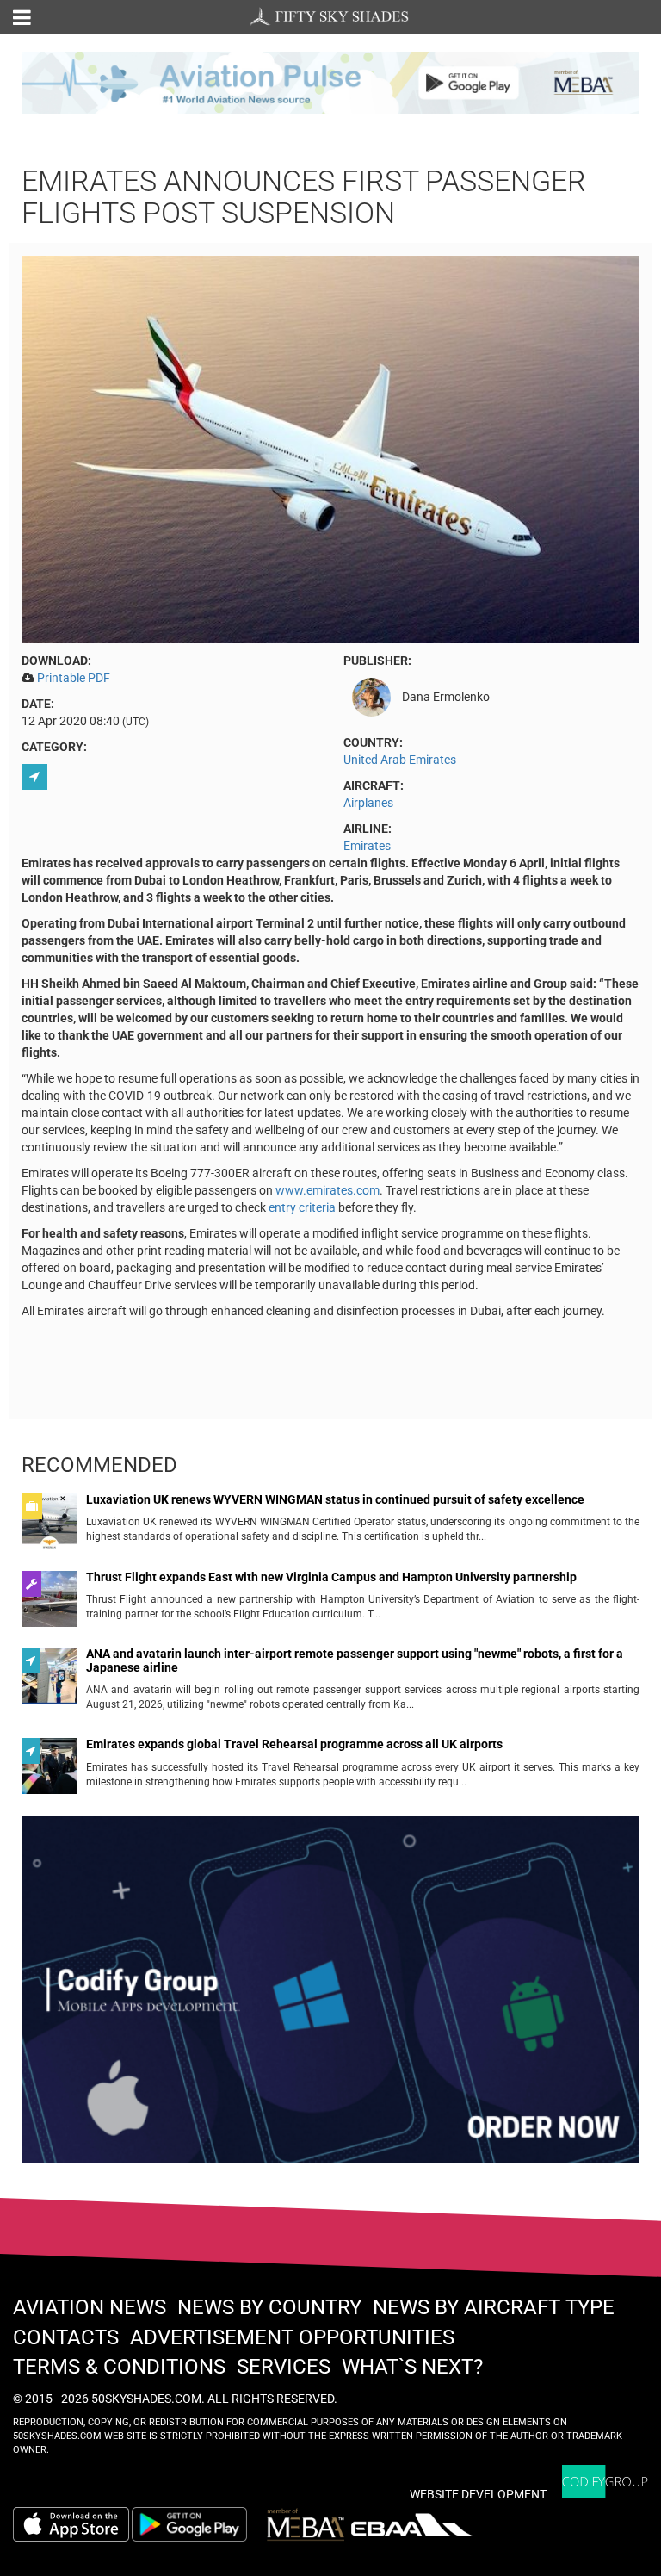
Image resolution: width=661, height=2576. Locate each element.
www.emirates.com (327, 1190)
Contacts (66, 2337)
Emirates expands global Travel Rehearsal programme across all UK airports (294, 1744)
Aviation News (90, 2307)
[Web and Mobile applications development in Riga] (605, 2482)
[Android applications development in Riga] (330, 1997)
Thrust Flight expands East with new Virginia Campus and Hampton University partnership (331, 1577)
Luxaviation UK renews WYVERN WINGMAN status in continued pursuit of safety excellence (335, 1500)
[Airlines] (37, 777)
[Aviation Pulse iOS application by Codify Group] (71, 2524)
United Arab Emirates (400, 760)
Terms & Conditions (119, 2367)
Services (284, 2367)
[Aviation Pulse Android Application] (330, 82)
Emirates (367, 846)
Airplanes (368, 803)
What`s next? (412, 2367)
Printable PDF (74, 678)
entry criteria (302, 1207)
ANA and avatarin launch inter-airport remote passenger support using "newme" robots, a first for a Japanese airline (355, 1660)
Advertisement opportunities (292, 2337)
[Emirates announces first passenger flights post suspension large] (330, 448)
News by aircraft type (494, 2307)
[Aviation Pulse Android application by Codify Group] (198, 2524)
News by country (269, 2307)
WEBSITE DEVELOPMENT (478, 2494)
